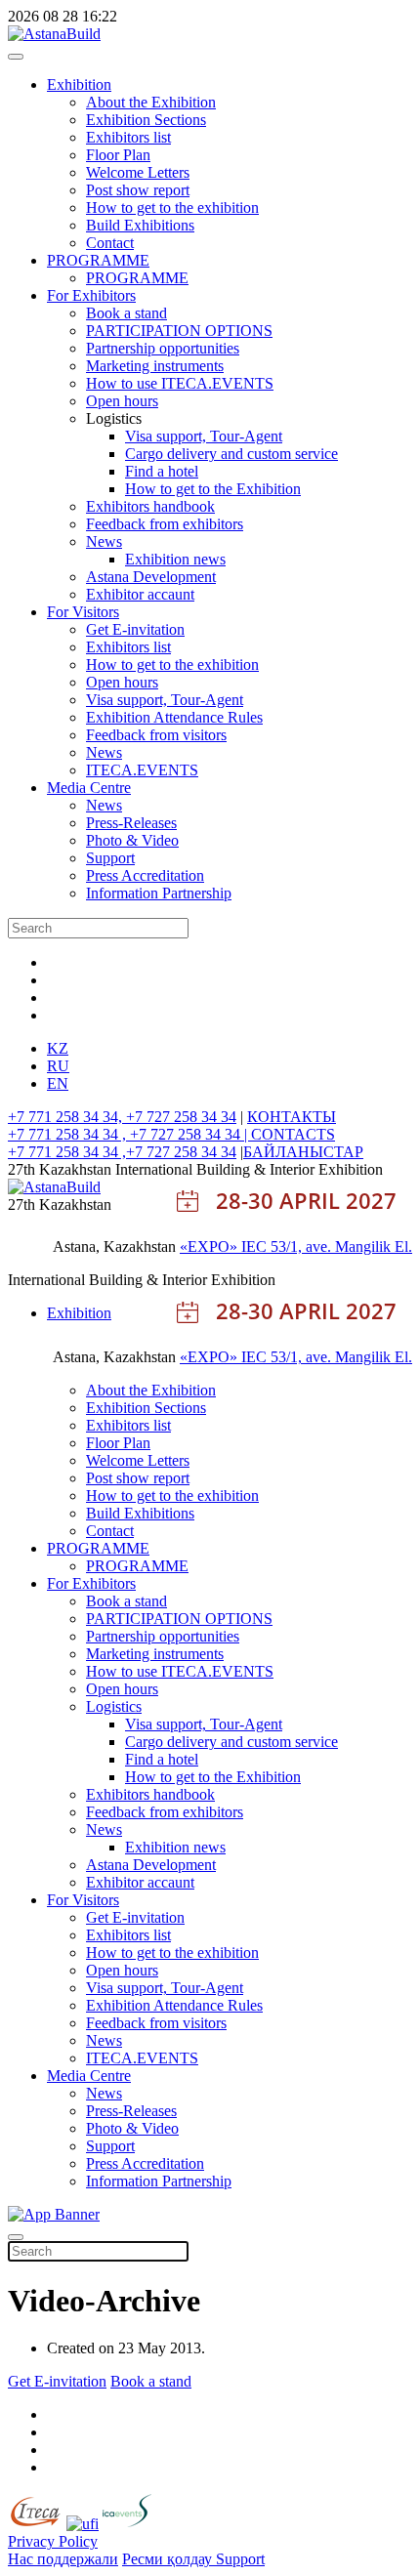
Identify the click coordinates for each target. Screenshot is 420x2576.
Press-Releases (131, 823)
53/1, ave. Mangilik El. (341, 1246)
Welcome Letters (138, 172)
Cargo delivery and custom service (231, 454)
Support (110, 858)
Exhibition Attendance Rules (174, 717)
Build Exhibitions (140, 225)
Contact (110, 243)
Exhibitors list (128, 137)
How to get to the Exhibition (213, 489)
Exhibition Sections (146, 120)
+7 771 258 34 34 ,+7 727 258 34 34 (122, 1152)
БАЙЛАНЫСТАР (303, 1152)
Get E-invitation (135, 629)
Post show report (138, 190)
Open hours (122, 401)
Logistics (114, 1706)
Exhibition (79, 84)
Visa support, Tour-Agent (204, 436)
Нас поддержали (63, 2559)
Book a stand (126, 313)
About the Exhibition (151, 102)
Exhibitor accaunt (140, 594)
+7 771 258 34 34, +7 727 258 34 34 (122, 1117)
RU (58, 1066)
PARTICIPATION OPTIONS (179, 331)
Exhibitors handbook (150, 506)
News (104, 541)
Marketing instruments (155, 366)
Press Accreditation (145, 875)
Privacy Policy (53, 2541)
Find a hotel (162, 471)
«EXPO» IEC (225, 1246)
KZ (58, 1048)
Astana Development (151, 577)
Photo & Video (132, 840)
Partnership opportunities (163, 348)
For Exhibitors (91, 295)
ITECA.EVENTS (142, 770)
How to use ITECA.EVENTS (180, 383)
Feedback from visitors (156, 735)
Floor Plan (118, 155)
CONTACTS (293, 1134)
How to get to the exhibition (172, 208)
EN (58, 1083)
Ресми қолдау (169, 2559)
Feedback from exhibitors (165, 524)
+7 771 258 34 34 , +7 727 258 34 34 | (129, 1134)
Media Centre (89, 788)
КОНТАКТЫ (292, 1117)
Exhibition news (175, 559)
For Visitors (83, 612)
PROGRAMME (98, 260)
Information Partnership (159, 893)
